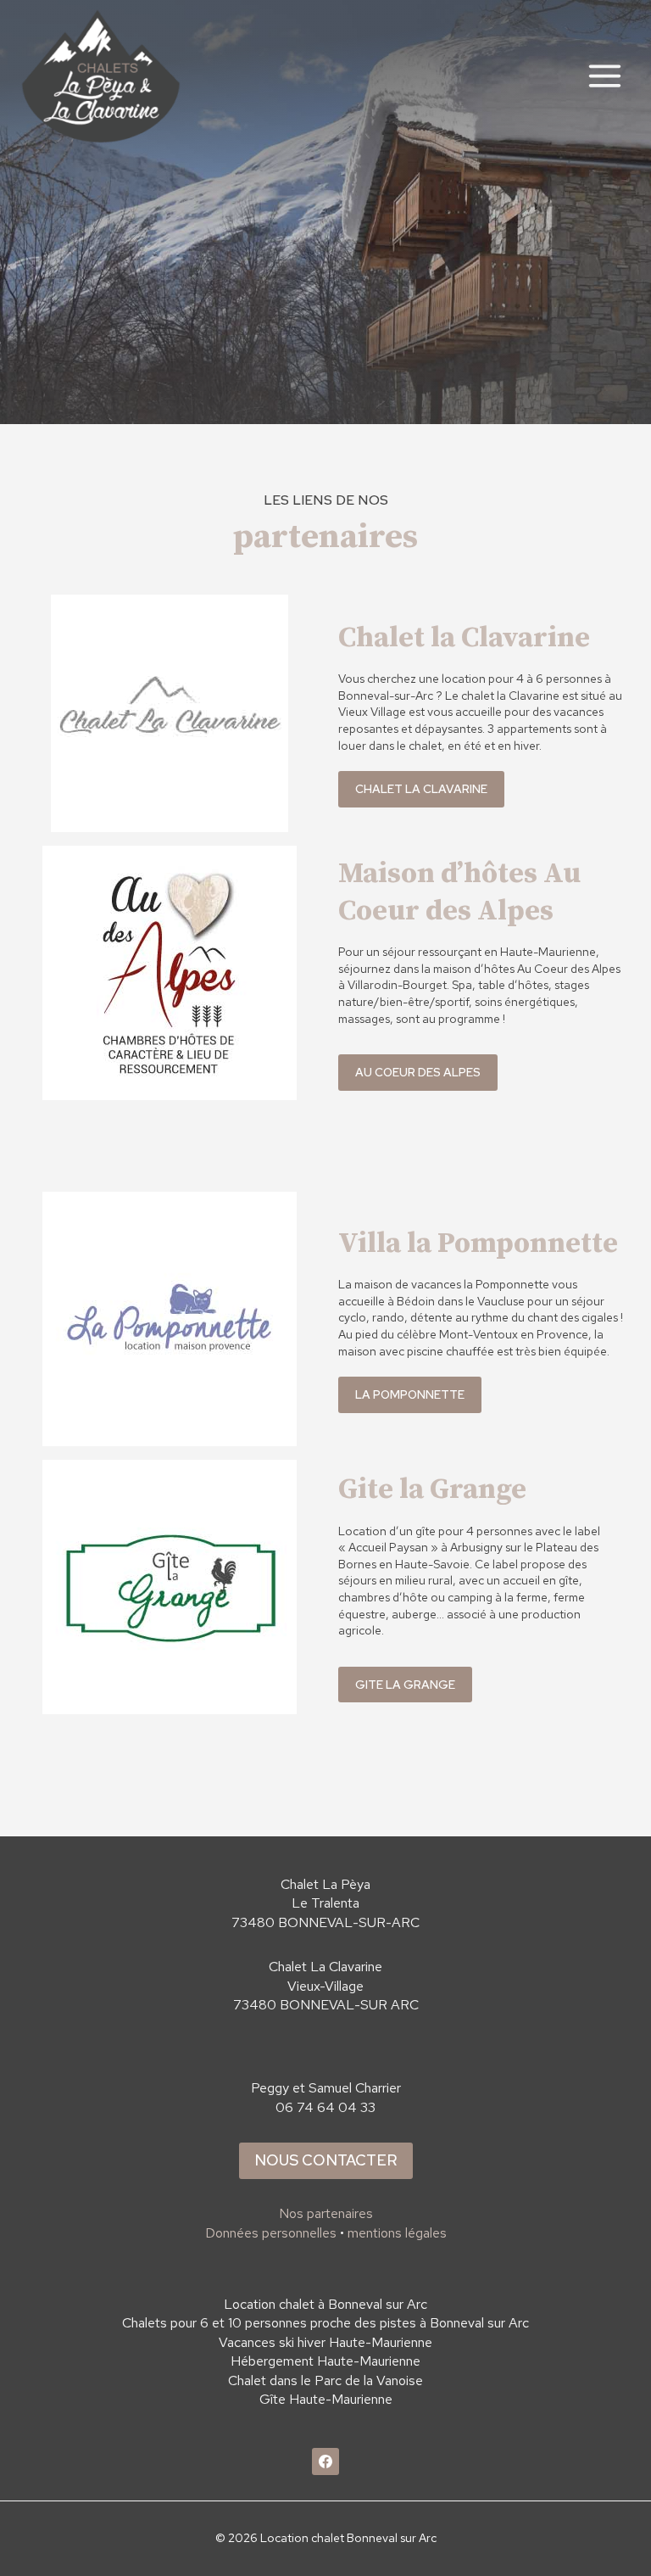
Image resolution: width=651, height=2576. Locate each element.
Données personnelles (271, 2233)
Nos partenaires (326, 2213)
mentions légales (397, 2233)
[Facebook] (325, 2461)
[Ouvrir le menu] (604, 75)
